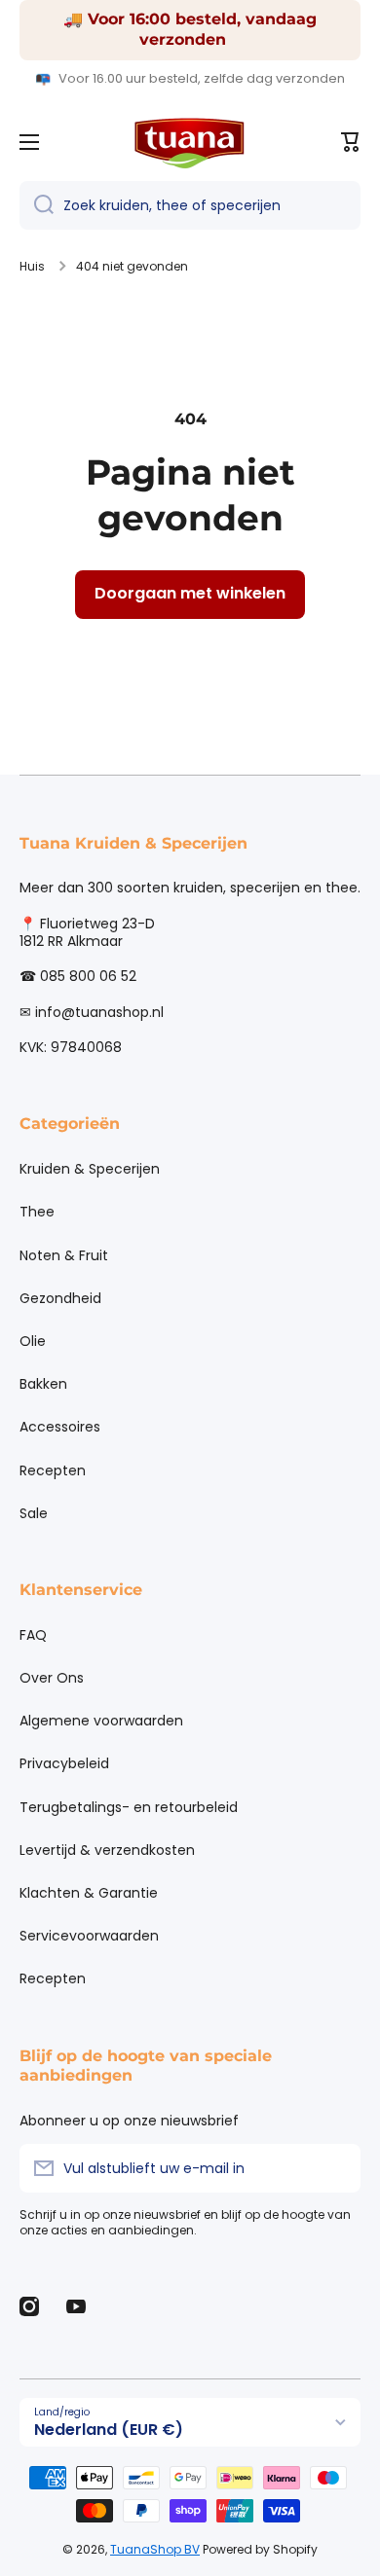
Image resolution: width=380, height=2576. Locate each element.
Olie (33, 1341)
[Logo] (190, 142)
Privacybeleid (64, 1763)
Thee (37, 1212)
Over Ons (52, 1678)
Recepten (53, 1470)
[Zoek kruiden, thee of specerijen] (37, 205)
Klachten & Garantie (89, 1893)
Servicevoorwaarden (89, 1936)
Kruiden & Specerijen (90, 1169)
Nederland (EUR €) (109, 2430)
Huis (32, 267)
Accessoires (60, 1427)
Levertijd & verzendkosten (107, 1850)
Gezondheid (60, 1298)
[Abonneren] (336, 2168)
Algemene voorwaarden (101, 1721)
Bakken (43, 1384)
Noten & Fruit (64, 1255)
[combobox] (190, 205)
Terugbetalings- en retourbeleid (129, 1807)
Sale (34, 1513)
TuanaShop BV (155, 2549)
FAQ (33, 1635)
